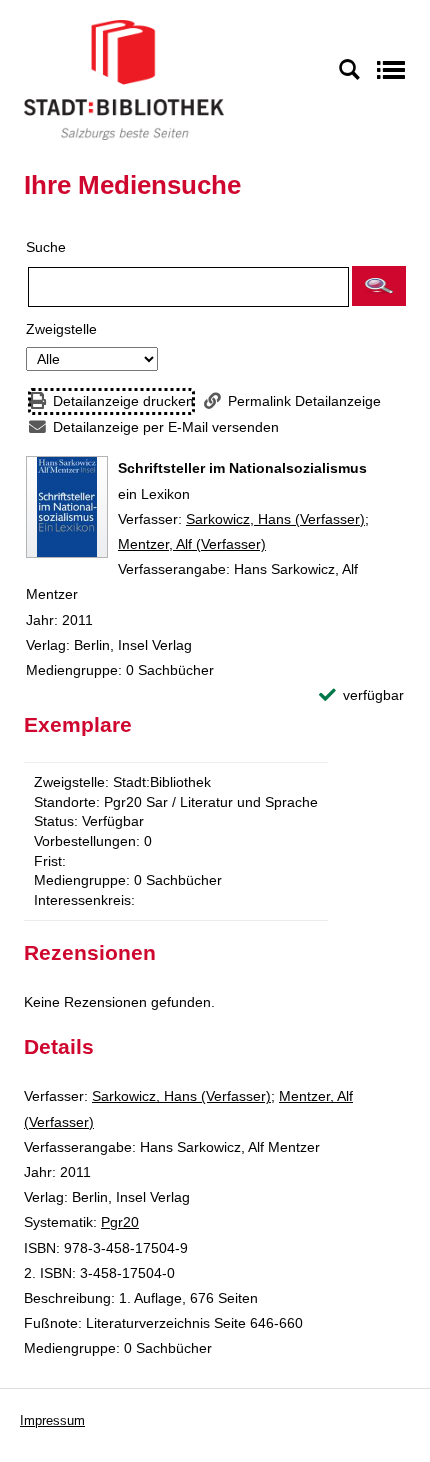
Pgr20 (120, 1222)
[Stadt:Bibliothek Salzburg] (124, 79)
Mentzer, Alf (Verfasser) (192, 544)
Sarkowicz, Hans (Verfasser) (275, 519)
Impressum (52, 1420)
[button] (379, 286)
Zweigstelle (61, 329)
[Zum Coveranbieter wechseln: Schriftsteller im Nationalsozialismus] (67, 507)
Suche (46, 247)
